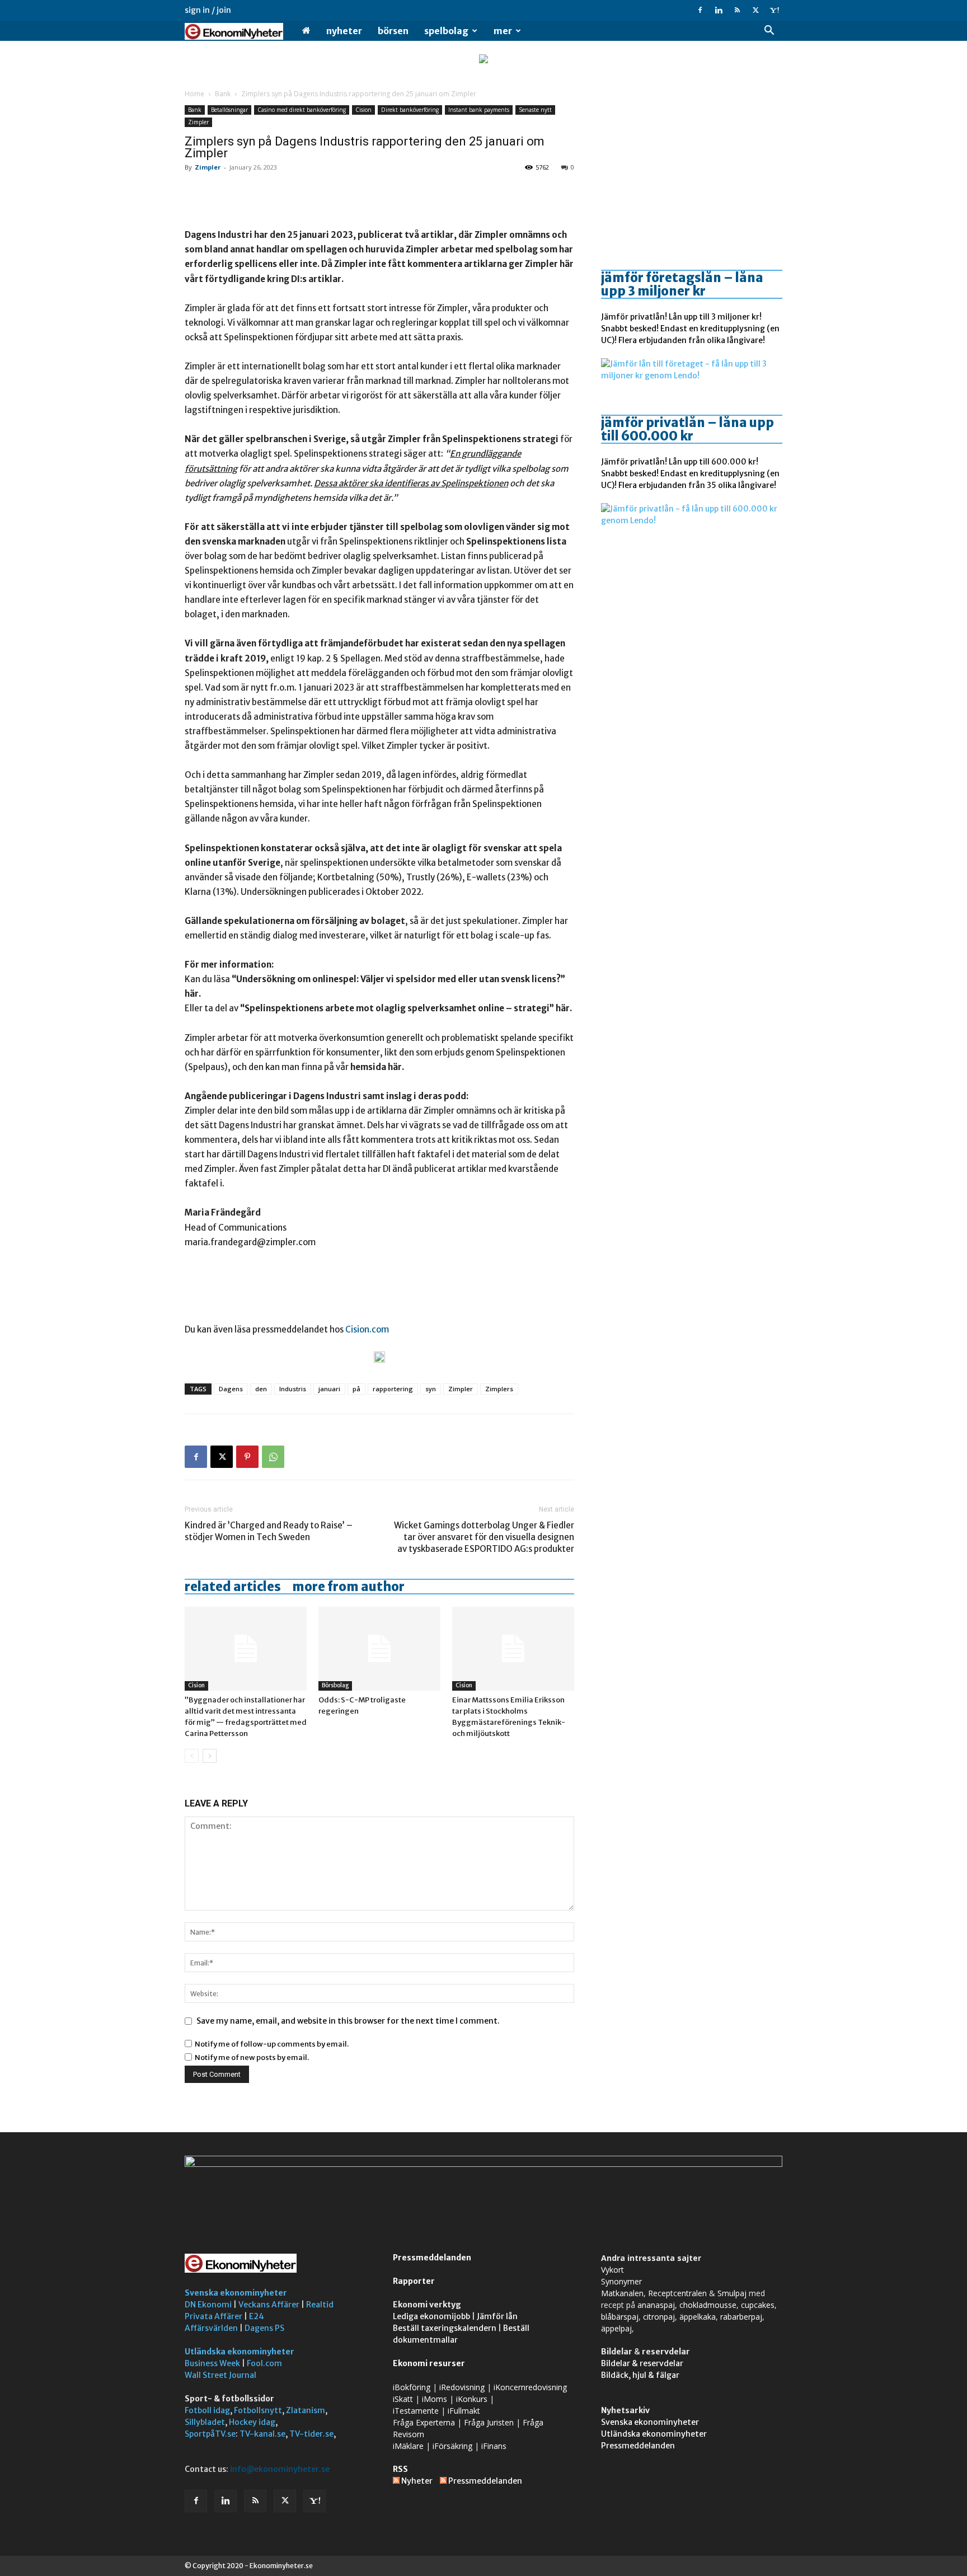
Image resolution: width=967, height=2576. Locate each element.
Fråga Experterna (424, 2422)
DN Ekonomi (208, 2305)
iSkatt (403, 2399)
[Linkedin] (719, 10)
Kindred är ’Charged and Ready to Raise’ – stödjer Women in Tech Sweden (269, 1531)
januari (329, 1389)
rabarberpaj (741, 2317)
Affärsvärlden (211, 2328)
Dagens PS (264, 2328)
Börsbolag (335, 1685)
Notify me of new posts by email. (252, 2057)
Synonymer (621, 2281)
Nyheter (344, 31)
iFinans (494, 2446)
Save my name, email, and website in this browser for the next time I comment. (348, 2021)
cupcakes (758, 2305)
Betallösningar (229, 110)
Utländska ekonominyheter (240, 2352)
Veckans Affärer (269, 2305)
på (356, 1389)
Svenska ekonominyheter (236, 2293)
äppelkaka (698, 2317)
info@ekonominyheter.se (280, 2469)
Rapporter (414, 2281)
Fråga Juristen (489, 2422)
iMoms (435, 2399)
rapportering (393, 1389)
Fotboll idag (207, 2410)
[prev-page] (192, 1756)
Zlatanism (306, 2410)
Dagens (231, 1389)
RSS (400, 2469)
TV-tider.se (311, 2434)
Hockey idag (252, 2422)
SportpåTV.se (210, 2434)
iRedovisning (462, 2387)
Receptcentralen (677, 2293)
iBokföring (412, 2387)
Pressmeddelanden (432, 2258)
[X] (755, 10)
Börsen (393, 31)
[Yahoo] (774, 10)
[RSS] (737, 10)
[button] (769, 32)
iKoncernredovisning (530, 2387)
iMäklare (408, 2446)
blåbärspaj (620, 2317)
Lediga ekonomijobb (431, 2316)
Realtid (320, 2305)
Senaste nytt (535, 110)
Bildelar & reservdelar (642, 2363)
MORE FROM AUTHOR (348, 1587)
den (261, 1389)
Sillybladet (205, 2422)
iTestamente (416, 2411)
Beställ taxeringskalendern (445, 2328)
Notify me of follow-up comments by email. (272, 2044)
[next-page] (210, 1756)
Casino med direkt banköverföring (302, 110)
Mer (503, 31)
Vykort (612, 2270)
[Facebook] (700, 10)
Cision (363, 110)
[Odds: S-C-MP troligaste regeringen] (379, 1649)
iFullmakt (464, 2411)
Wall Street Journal (220, 2375)
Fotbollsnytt (258, 2410)
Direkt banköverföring (410, 110)
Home (194, 94)
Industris (293, 1389)
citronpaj (659, 2317)
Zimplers (499, 1389)
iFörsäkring (452, 2446)
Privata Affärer (213, 2316)
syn (431, 1389)
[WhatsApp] (273, 1457)
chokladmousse (708, 2305)
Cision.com (367, 1329)
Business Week (212, 2363)
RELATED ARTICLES (233, 1587)
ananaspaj (656, 2305)
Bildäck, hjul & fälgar (640, 2375)
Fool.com (264, 2363)
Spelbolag (446, 31)
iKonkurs (472, 2399)
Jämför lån (497, 2316)
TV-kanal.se (262, 2434)
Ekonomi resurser (429, 2363)
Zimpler (198, 122)
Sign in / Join (208, 10)
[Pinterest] (247, 1457)
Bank (223, 94)
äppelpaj (616, 2328)
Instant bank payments (479, 110)
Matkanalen (622, 2293)
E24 (257, 2316)
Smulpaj (732, 2293)
